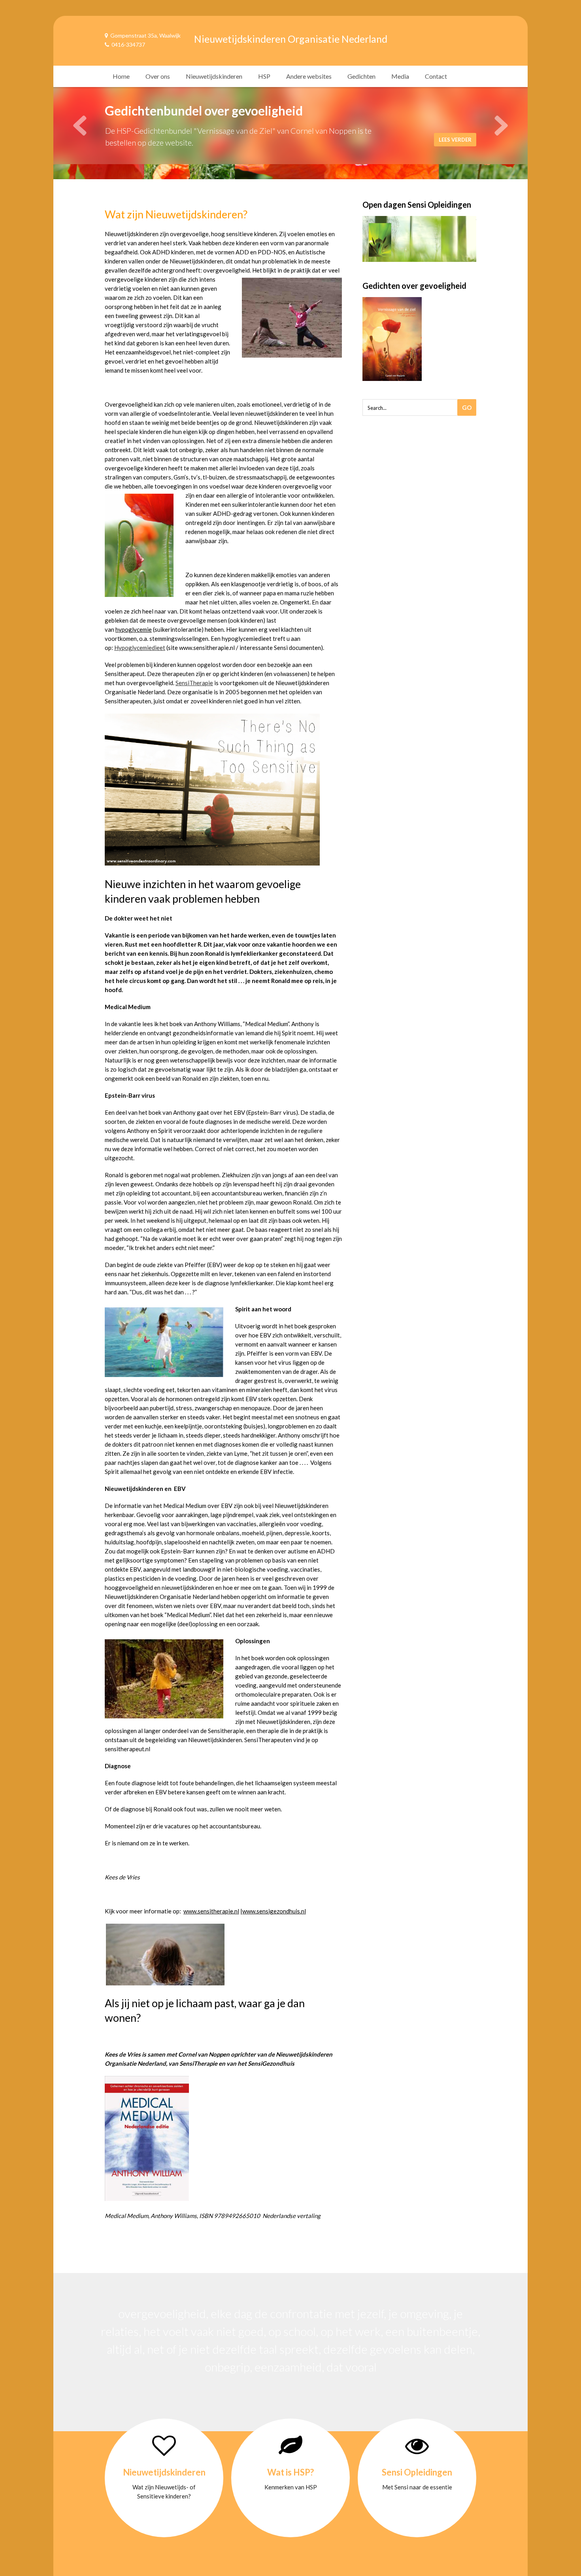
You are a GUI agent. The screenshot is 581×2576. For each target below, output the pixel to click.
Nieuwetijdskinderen (214, 76)
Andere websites (309, 76)
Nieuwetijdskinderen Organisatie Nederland (291, 39)
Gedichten (361, 76)
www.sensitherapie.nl (211, 1911)
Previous (80, 126)
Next (501, 126)
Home (121, 76)
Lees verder (454, 140)
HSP (264, 76)
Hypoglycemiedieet (140, 648)
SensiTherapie (194, 683)
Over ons (158, 76)
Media (400, 76)
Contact (436, 76)
